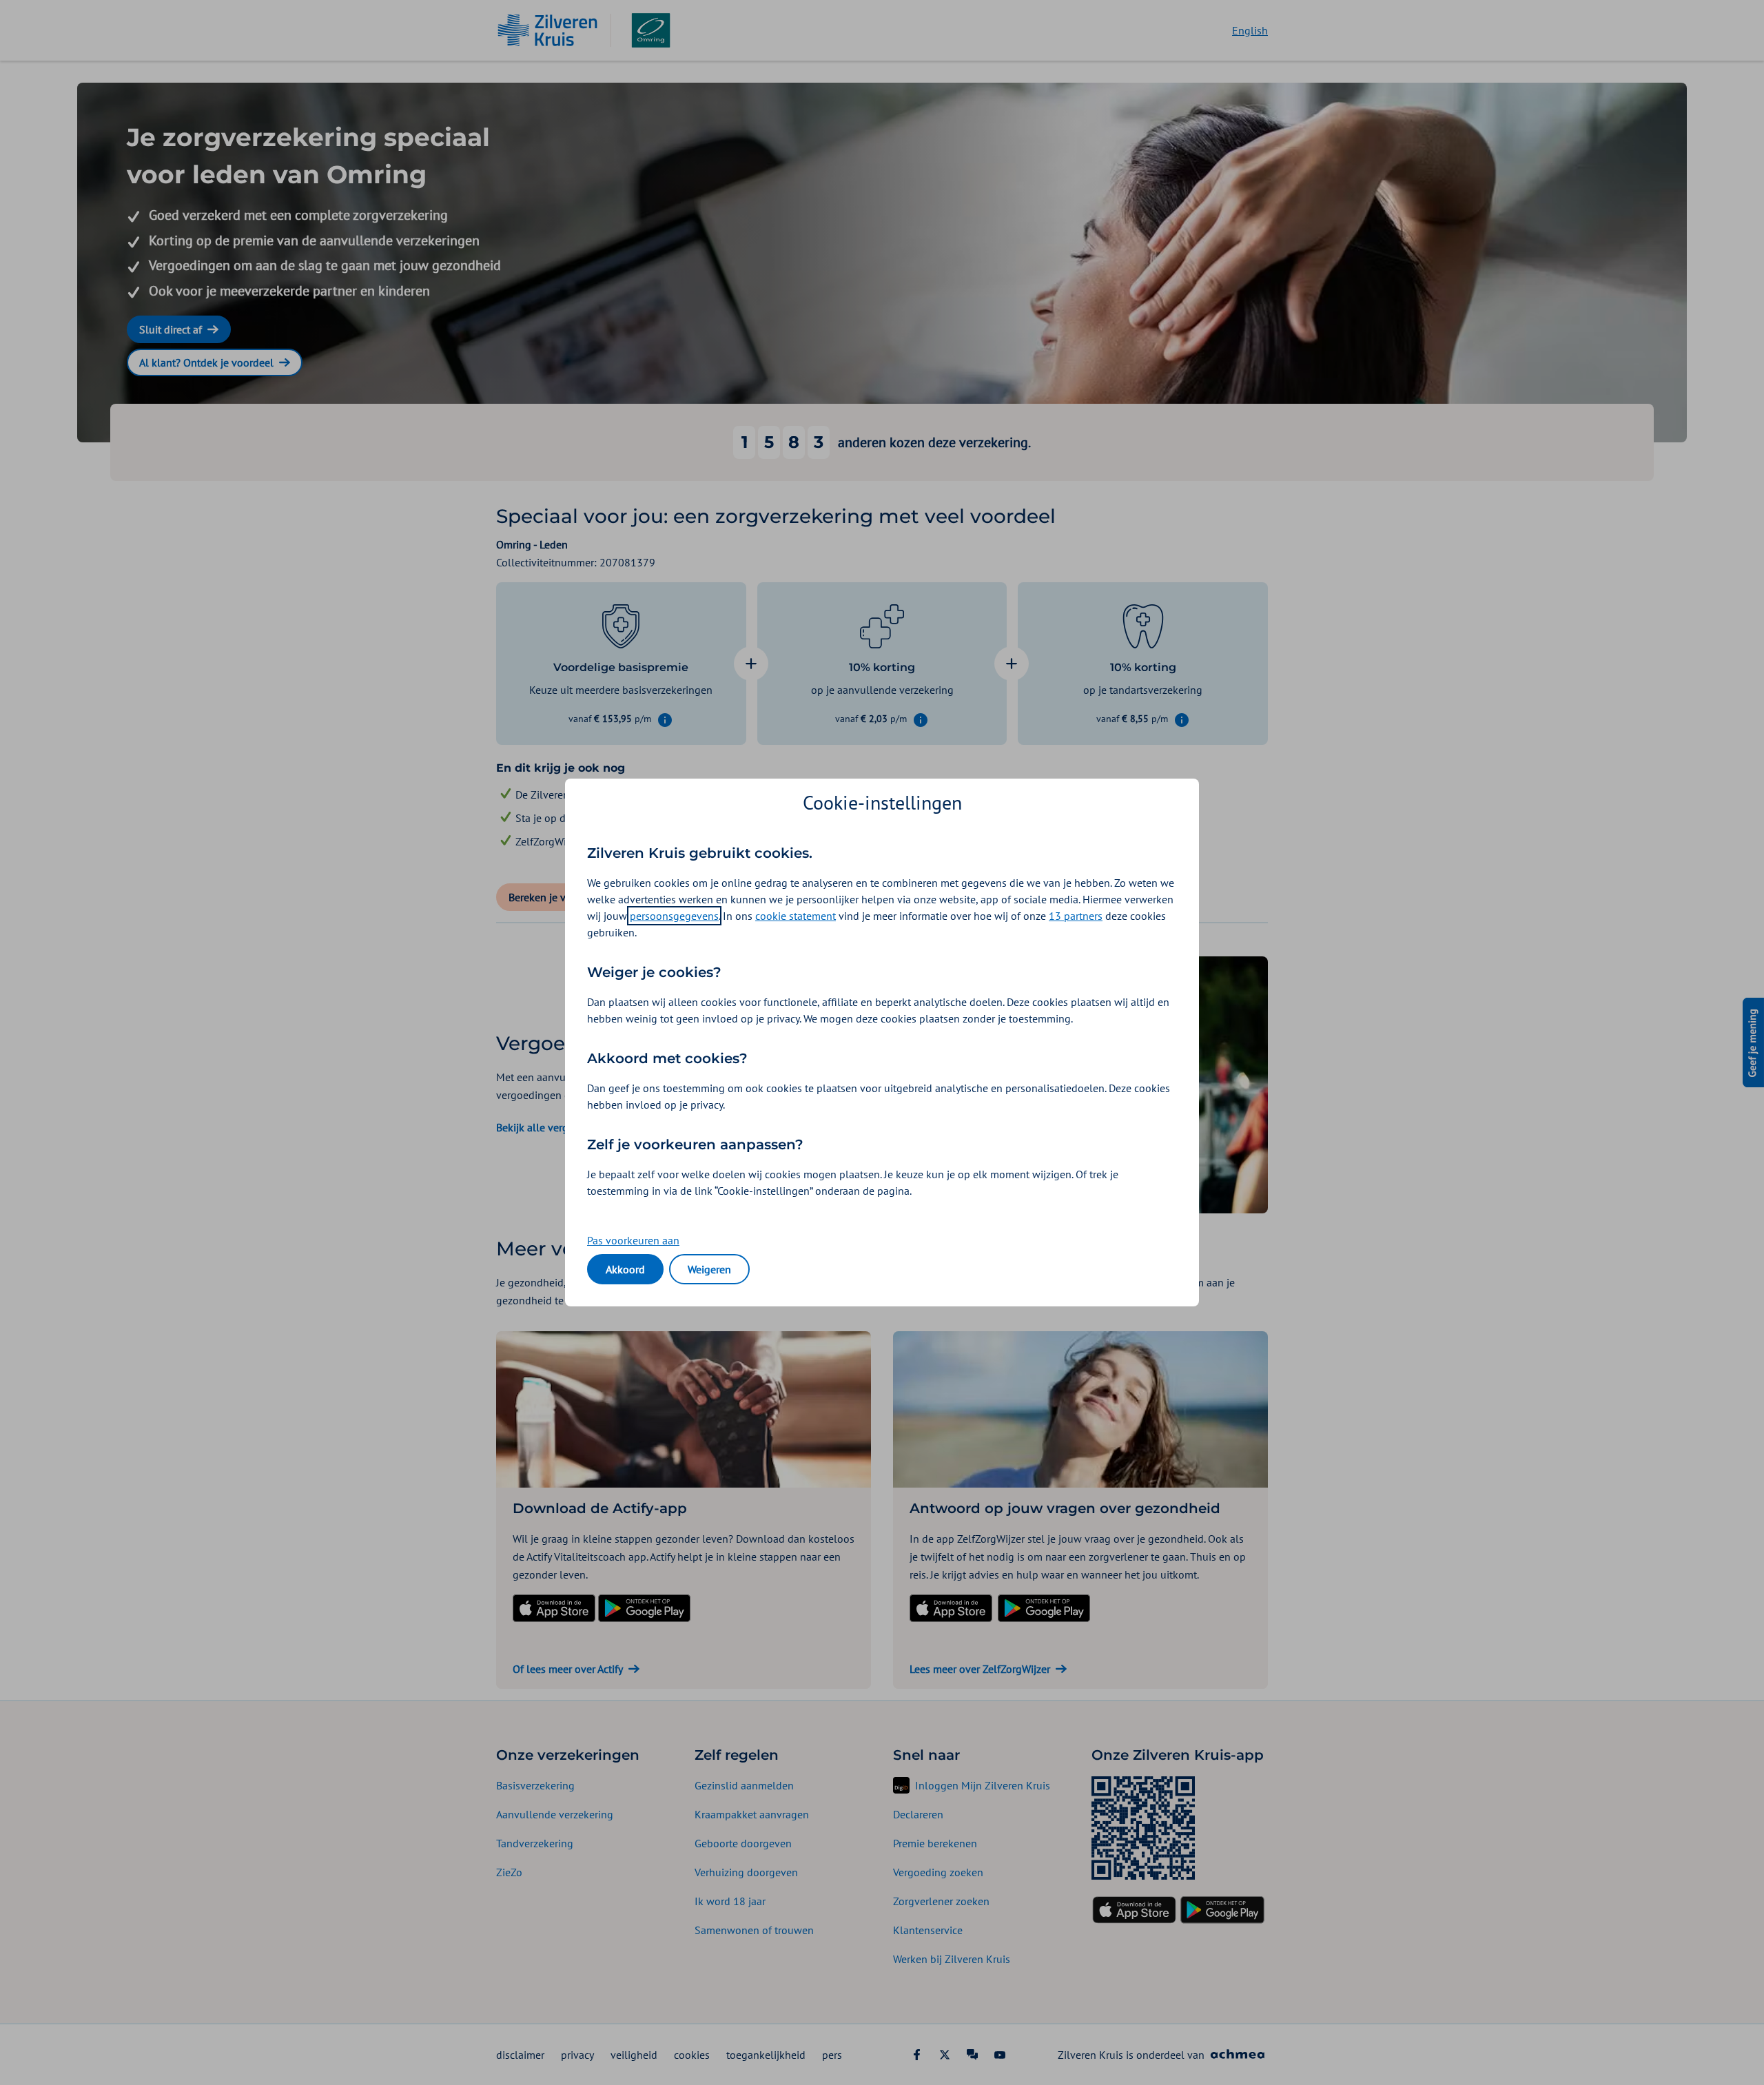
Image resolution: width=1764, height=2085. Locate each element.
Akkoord (625, 1269)
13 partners (1076, 916)
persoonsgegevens (674, 916)
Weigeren (709, 1269)
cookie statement (796, 916)
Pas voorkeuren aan (633, 1240)
